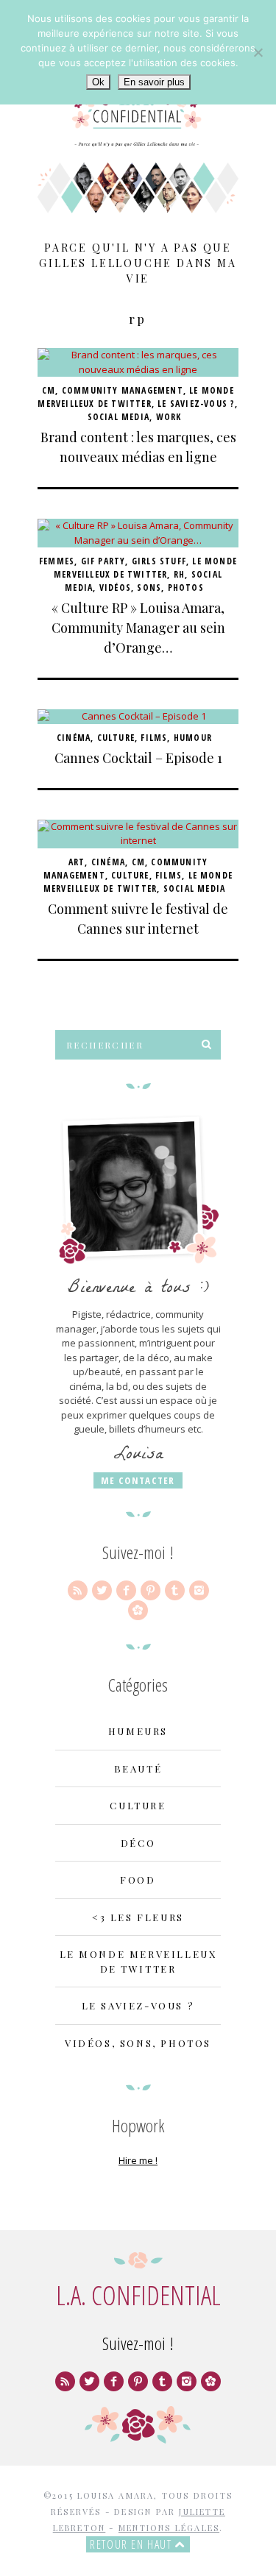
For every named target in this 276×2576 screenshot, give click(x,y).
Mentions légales (169, 2528)
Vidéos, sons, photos (152, 588)
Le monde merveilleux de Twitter (136, 397)
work (169, 417)
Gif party (103, 561)
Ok (98, 82)
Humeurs (138, 1731)
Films (154, 738)
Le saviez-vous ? (196, 404)
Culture (116, 738)
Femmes (57, 561)
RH (179, 574)
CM (49, 390)
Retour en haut (132, 2544)
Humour (193, 738)
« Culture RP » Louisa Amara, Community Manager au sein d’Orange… (138, 628)
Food (138, 1880)
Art (77, 862)
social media (118, 417)
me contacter (138, 1480)
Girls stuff (159, 561)
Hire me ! (138, 2160)
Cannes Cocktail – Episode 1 (138, 758)
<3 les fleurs (138, 1917)
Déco (138, 1843)
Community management (123, 390)
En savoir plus (154, 82)
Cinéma (74, 738)
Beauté (138, 1768)
